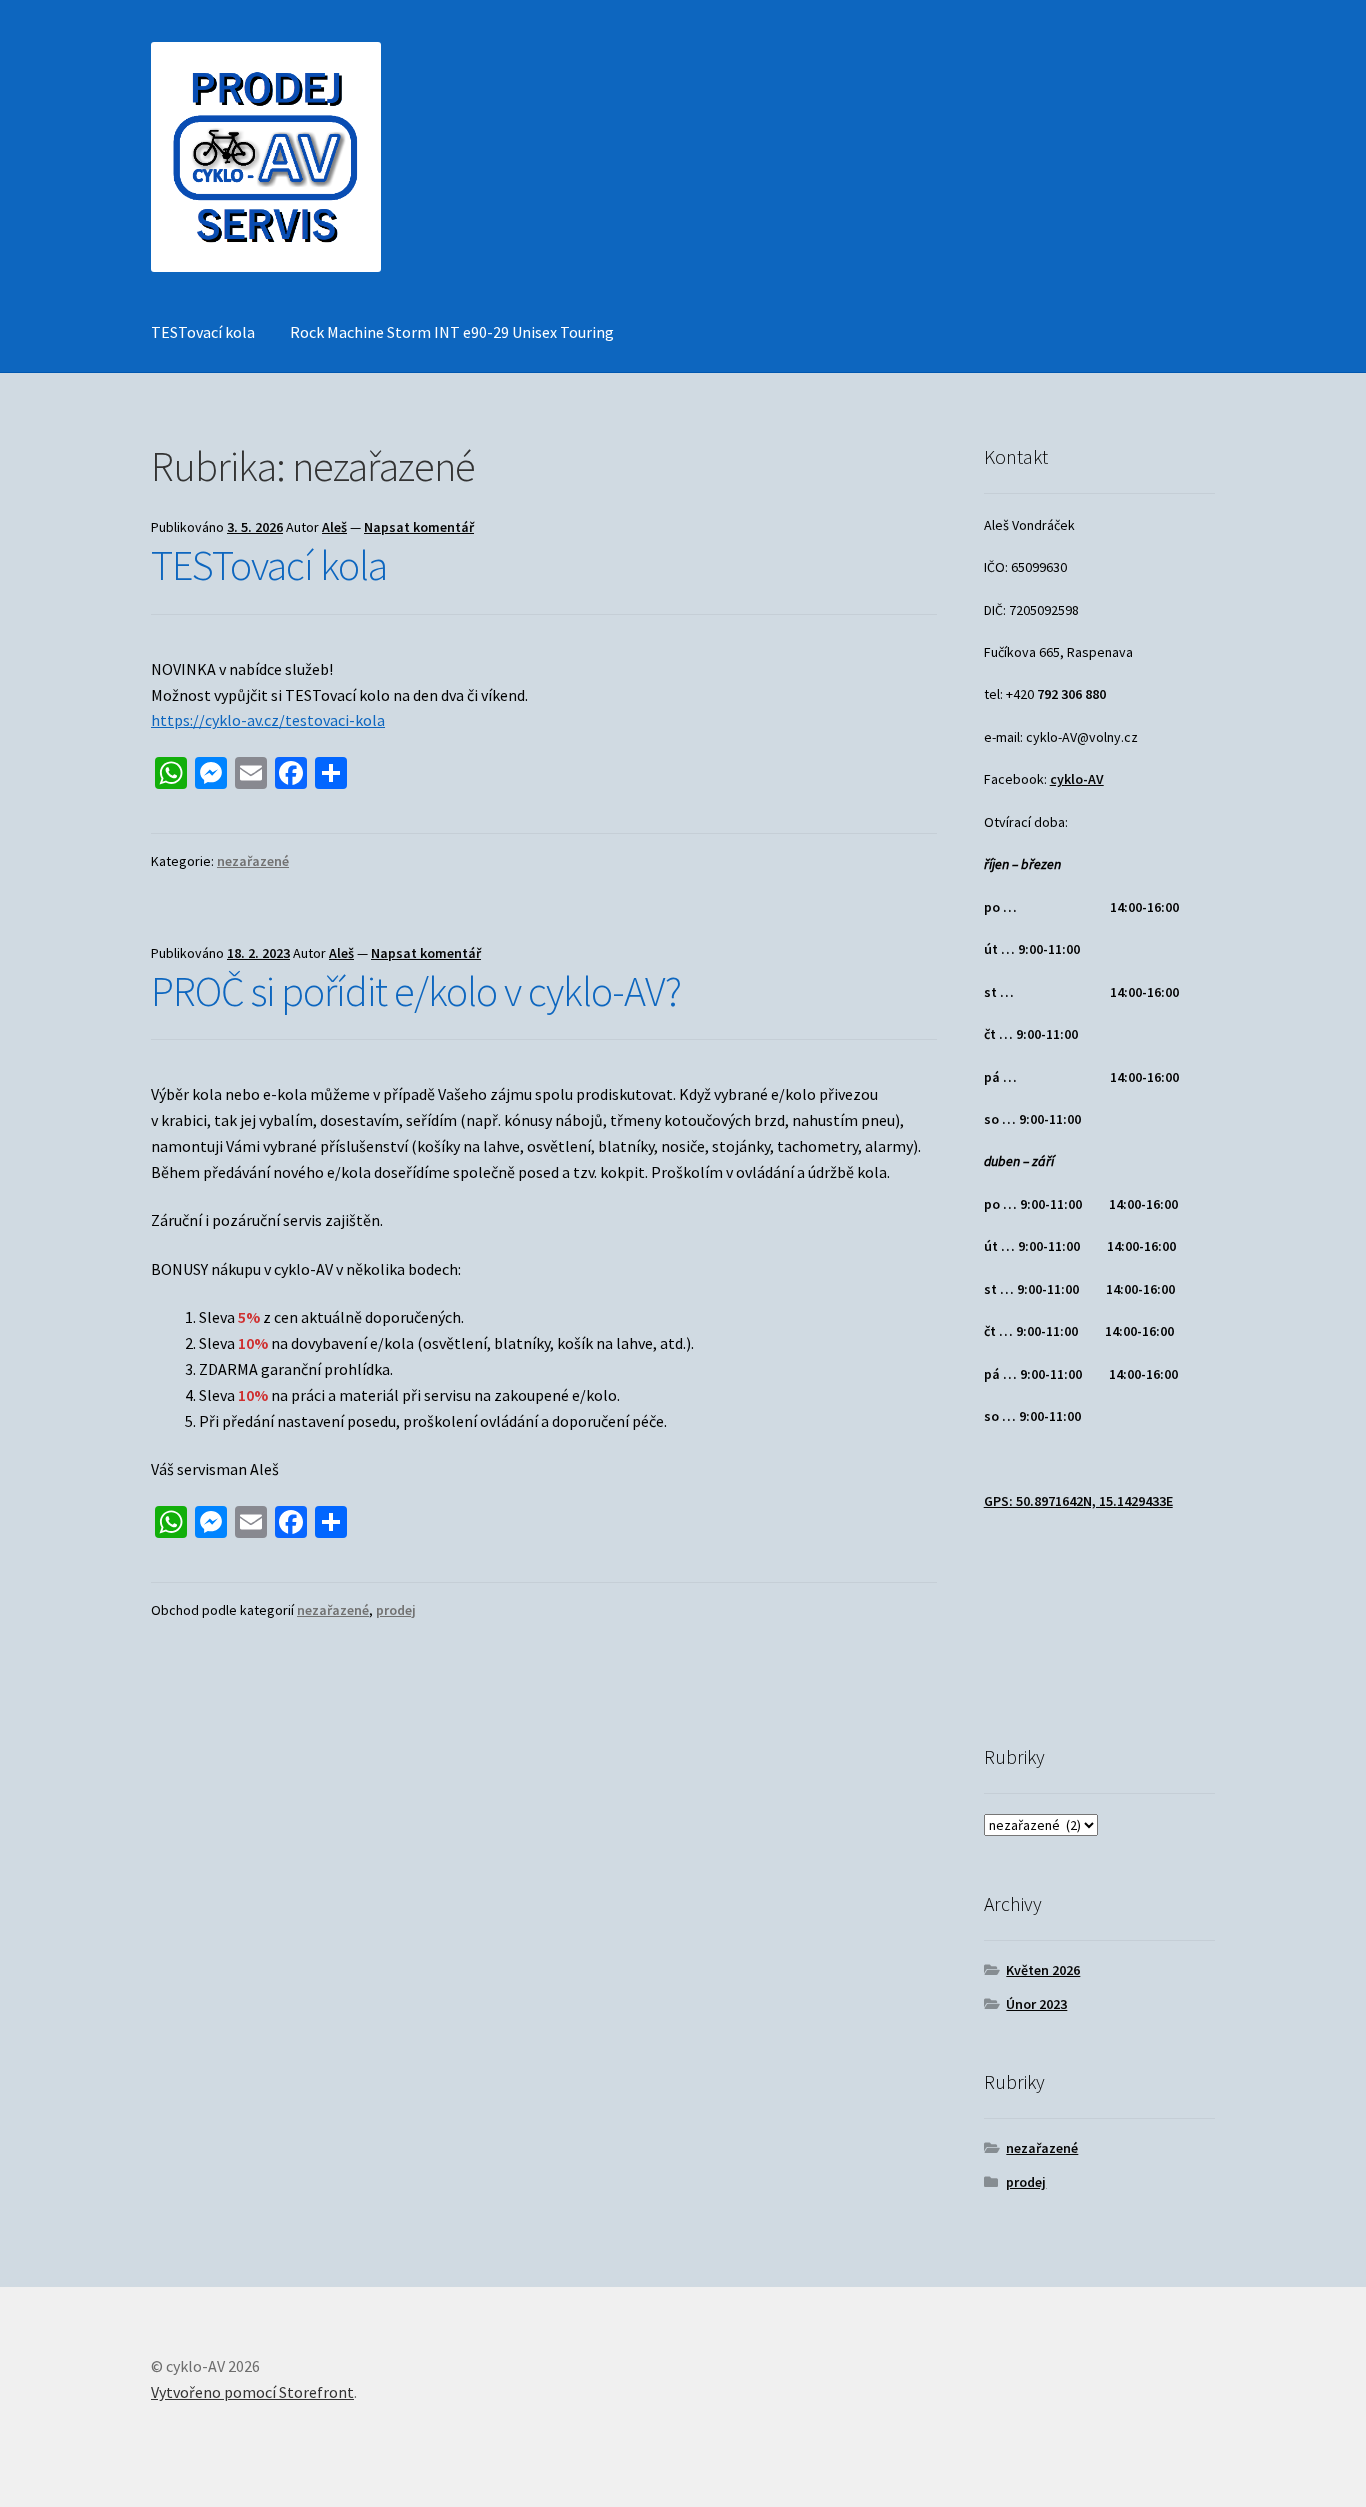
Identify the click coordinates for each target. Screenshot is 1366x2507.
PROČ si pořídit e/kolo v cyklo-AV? (416, 991)
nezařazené (253, 861)
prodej (396, 1610)
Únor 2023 (1036, 2004)
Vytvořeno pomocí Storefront (252, 2392)
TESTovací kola (203, 332)
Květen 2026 (1043, 1970)
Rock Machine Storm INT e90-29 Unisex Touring (452, 332)
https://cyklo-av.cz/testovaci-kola (268, 720)
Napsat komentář (419, 527)
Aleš (334, 527)
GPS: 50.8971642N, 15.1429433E (1078, 1501)
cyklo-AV (1077, 779)
